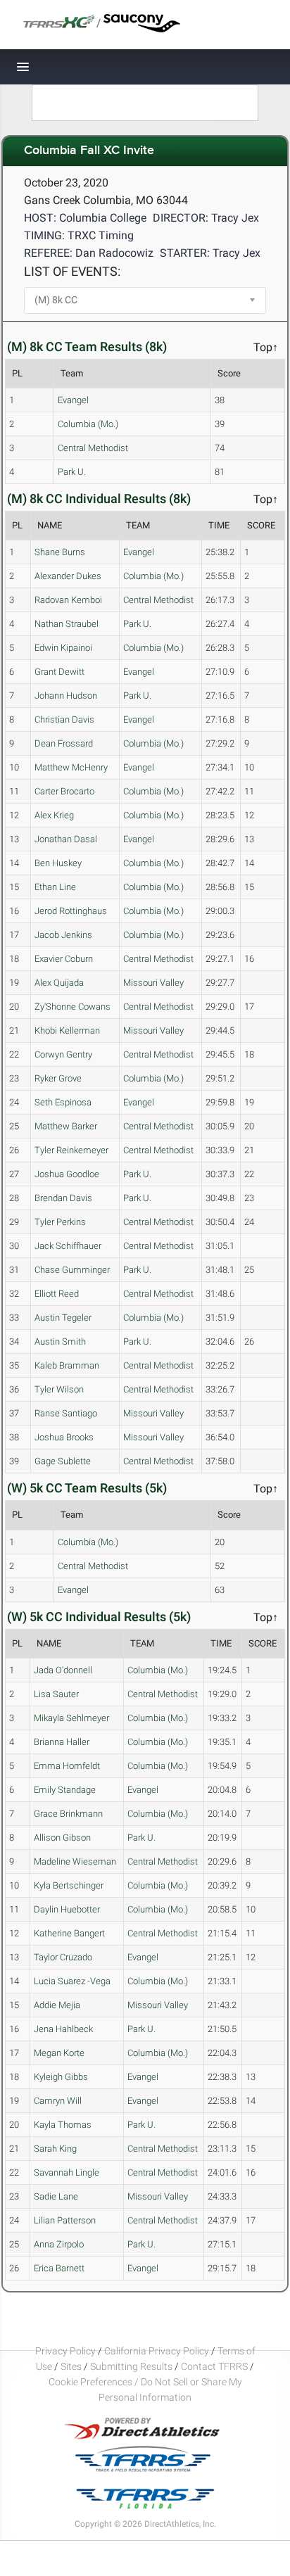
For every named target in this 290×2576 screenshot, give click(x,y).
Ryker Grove (58, 1078)
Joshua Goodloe (67, 1174)
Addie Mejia (57, 2005)
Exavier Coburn (64, 959)
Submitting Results (131, 2366)
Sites (71, 2366)
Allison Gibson (62, 1838)
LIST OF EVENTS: (72, 271)
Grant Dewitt (59, 672)
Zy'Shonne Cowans (72, 1007)
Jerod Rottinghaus (71, 911)
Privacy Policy (65, 2351)
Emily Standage (65, 1790)
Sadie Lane (56, 2196)
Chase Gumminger (72, 1270)
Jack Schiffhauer (68, 1246)
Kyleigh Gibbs (61, 2077)
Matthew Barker (66, 1126)
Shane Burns (60, 552)
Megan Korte (59, 2053)
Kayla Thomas (63, 2125)
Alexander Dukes (68, 576)
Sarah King (55, 2149)
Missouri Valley (153, 983)
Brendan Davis (63, 1198)
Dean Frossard (64, 743)
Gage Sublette (63, 1461)
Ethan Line (55, 887)
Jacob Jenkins (63, 935)
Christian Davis (64, 719)
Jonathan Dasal (66, 839)
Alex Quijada (59, 983)
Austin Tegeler (63, 1318)
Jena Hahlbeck (63, 2029)
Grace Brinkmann (68, 1814)
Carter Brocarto (64, 791)
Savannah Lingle (67, 2172)
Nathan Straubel (67, 624)
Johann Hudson (66, 696)
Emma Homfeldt (67, 1766)
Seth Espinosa (63, 1102)
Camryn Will (58, 2101)
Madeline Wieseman (75, 1861)
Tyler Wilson (59, 1389)
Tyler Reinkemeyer (71, 1150)
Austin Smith (60, 1341)
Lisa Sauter (56, 1694)
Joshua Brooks (64, 1437)
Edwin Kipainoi (63, 648)
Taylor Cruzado (63, 1957)
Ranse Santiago (66, 1413)
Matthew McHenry (71, 767)
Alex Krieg (54, 815)
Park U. (72, 472)
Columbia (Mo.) (88, 424)
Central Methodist (93, 448)
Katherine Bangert (69, 1933)
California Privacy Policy (157, 2351)
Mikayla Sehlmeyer (71, 1718)
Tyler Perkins (60, 1222)
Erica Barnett (59, 2268)
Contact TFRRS (215, 2366)
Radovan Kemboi (68, 600)
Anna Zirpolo (59, 2244)
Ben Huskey (58, 863)
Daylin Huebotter (67, 1909)
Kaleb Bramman (67, 1365)
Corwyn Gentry (63, 1054)
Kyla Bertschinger (69, 1885)
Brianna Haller (62, 1742)
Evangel (73, 400)
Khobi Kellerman (67, 1030)
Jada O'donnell (63, 1670)
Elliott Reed (57, 1294)
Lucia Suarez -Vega (72, 1981)
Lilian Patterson (65, 2220)
